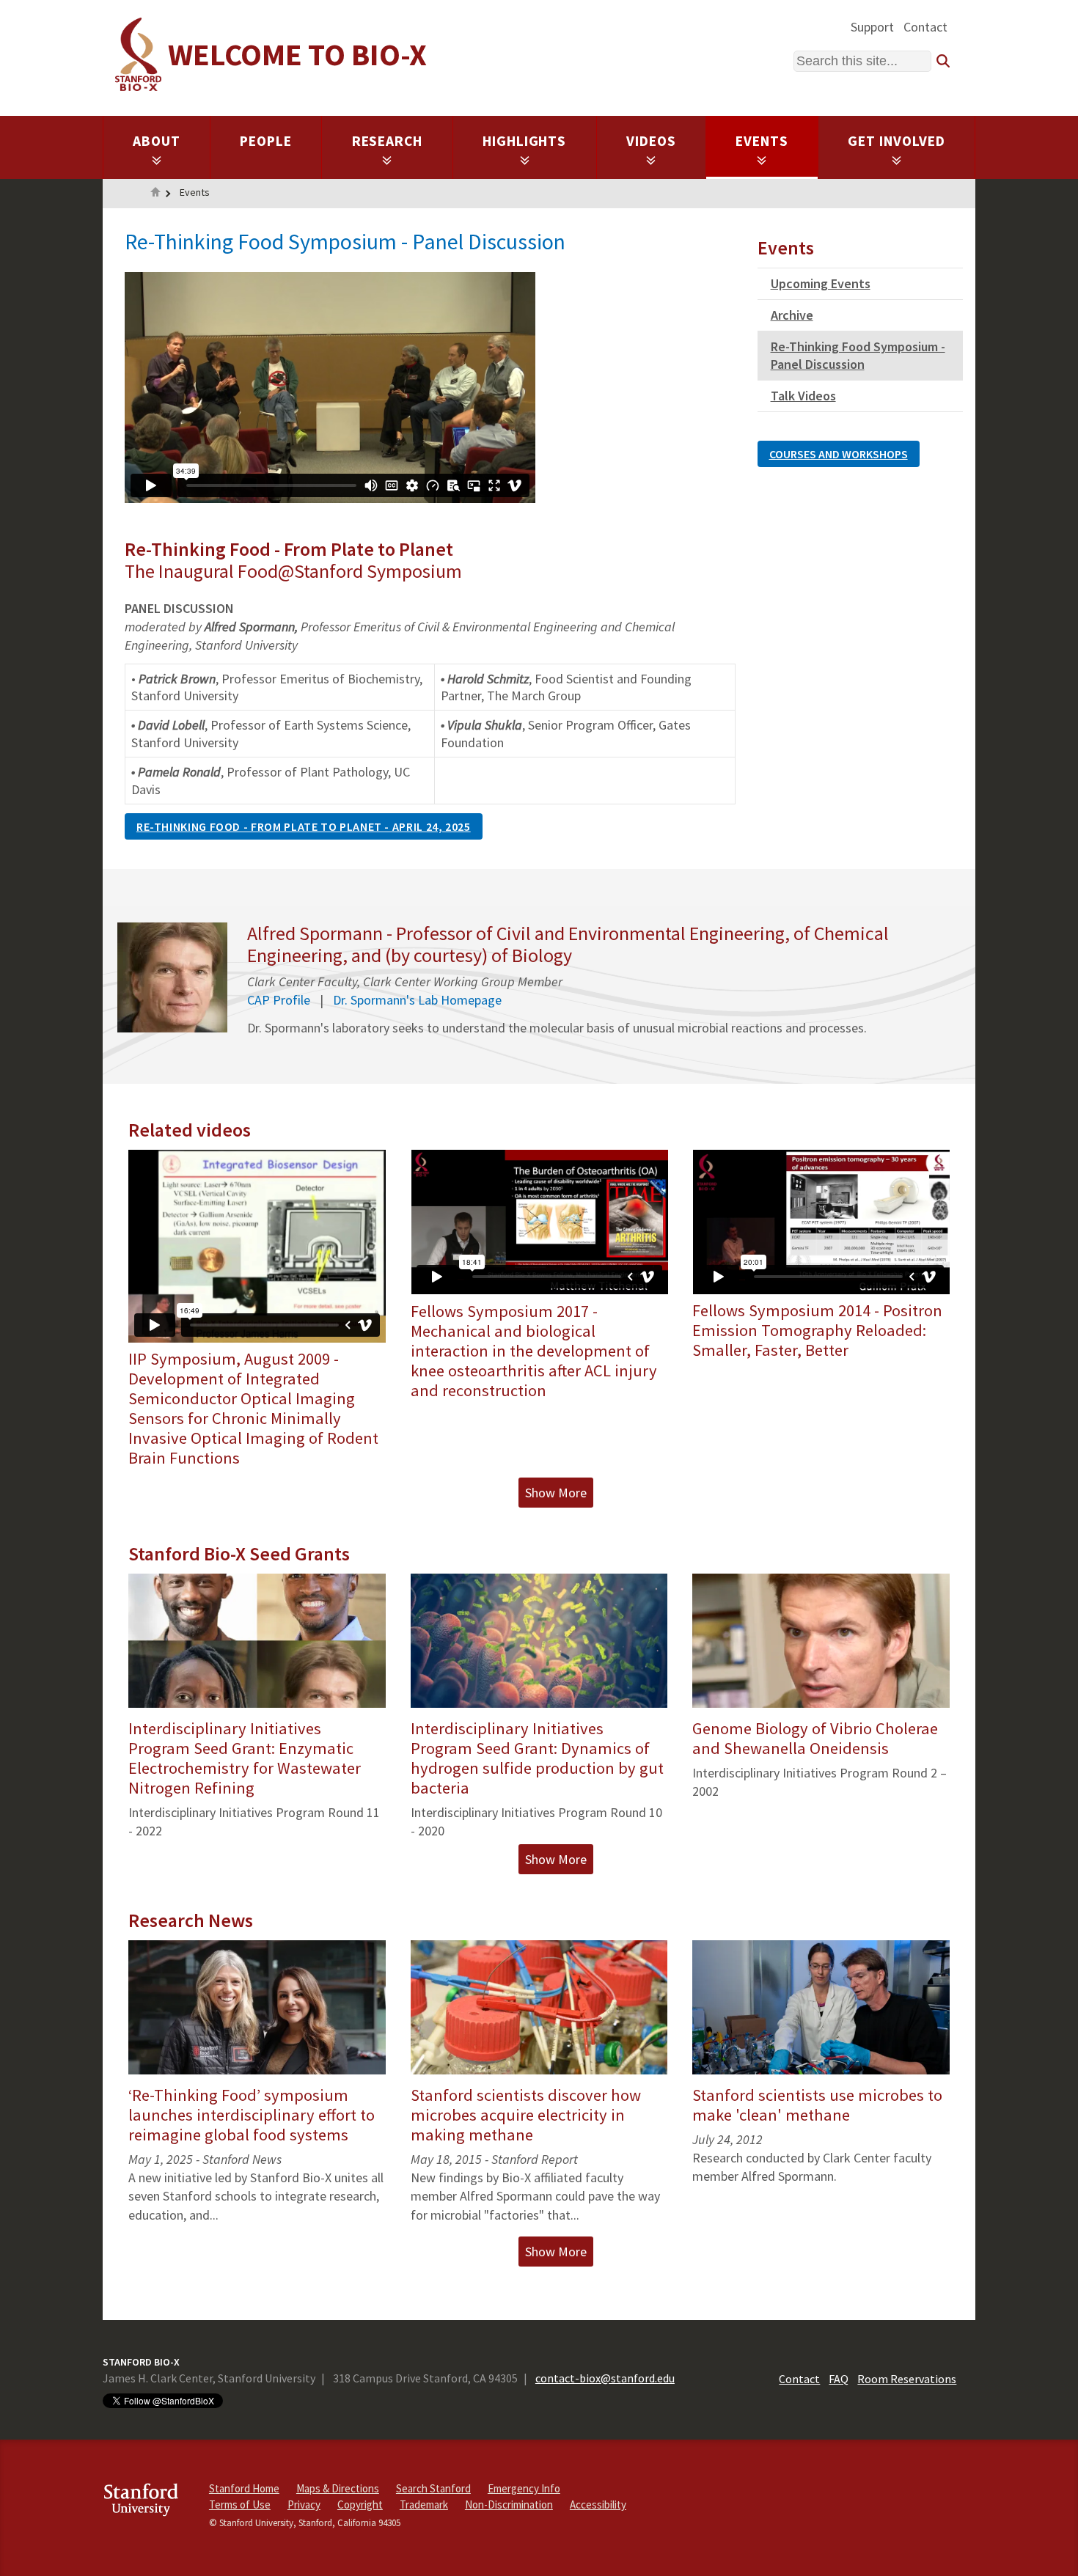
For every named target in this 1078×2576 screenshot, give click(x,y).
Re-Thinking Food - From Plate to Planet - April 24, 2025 (304, 826)
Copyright (360, 2505)
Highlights (525, 141)
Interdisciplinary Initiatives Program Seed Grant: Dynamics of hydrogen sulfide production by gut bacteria (537, 1758)
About (157, 141)
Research (388, 141)
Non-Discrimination (509, 2505)
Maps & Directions (338, 2488)
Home (155, 194)
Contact (925, 27)
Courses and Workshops (839, 454)
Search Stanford (433, 2488)
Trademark (424, 2505)
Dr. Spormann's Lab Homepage (417, 1000)
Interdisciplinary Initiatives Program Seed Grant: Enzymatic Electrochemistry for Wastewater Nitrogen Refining (245, 1758)
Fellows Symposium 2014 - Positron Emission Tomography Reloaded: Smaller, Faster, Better (817, 1330)
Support (872, 27)
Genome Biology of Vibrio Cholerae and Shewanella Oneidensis (815, 1738)
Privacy (304, 2505)
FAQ (839, 2379)
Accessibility (598, 2505)
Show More (556, 1493)
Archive (792, 315)
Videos (651, 141)
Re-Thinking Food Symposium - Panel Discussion (858, 355)
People (266, 141)
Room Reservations (907, 2379)
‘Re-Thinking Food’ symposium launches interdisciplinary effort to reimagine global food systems (252, 2115)
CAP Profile (279, 1000)
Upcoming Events (821, 283)
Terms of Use (240, 2505)
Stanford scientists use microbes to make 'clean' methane (817, 2105)
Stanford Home (244, 2488)
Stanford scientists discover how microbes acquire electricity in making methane (526, 2115)
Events (762, 141)
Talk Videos (803, 396)
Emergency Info (524, 2488)
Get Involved (896, 141)
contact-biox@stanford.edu (605, 2378)
